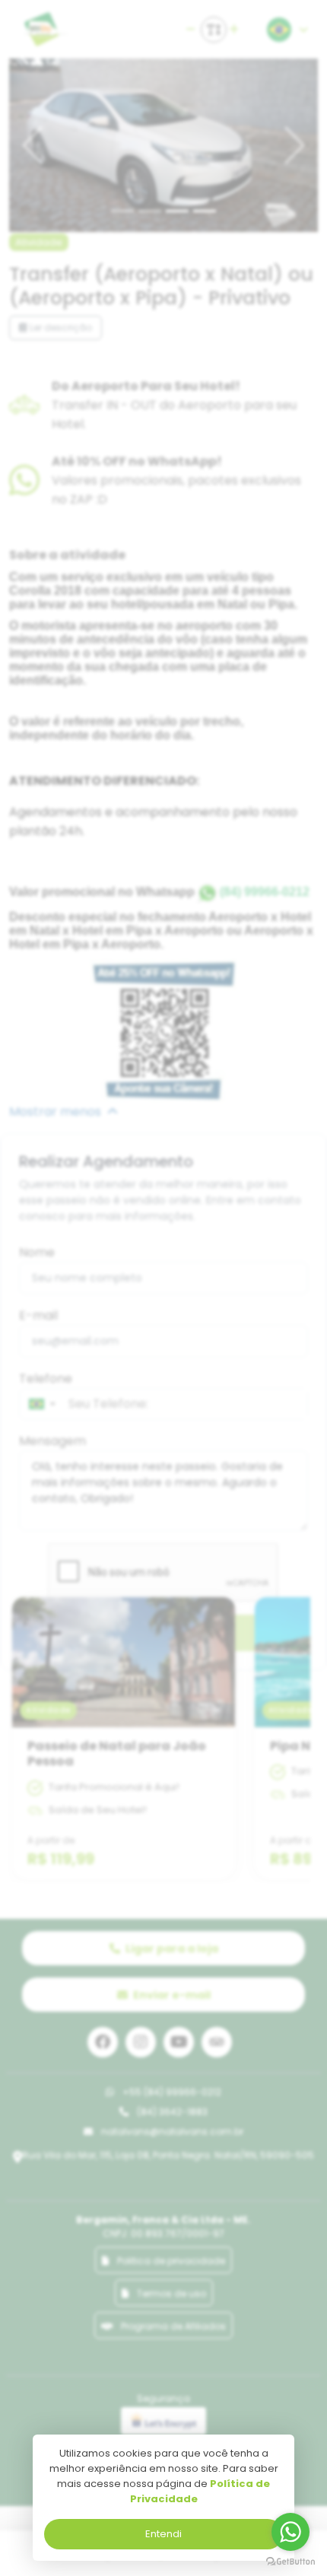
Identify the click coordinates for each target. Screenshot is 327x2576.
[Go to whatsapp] (290, 2532)
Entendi (163, 2534)
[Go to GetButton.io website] (290, 2561)
